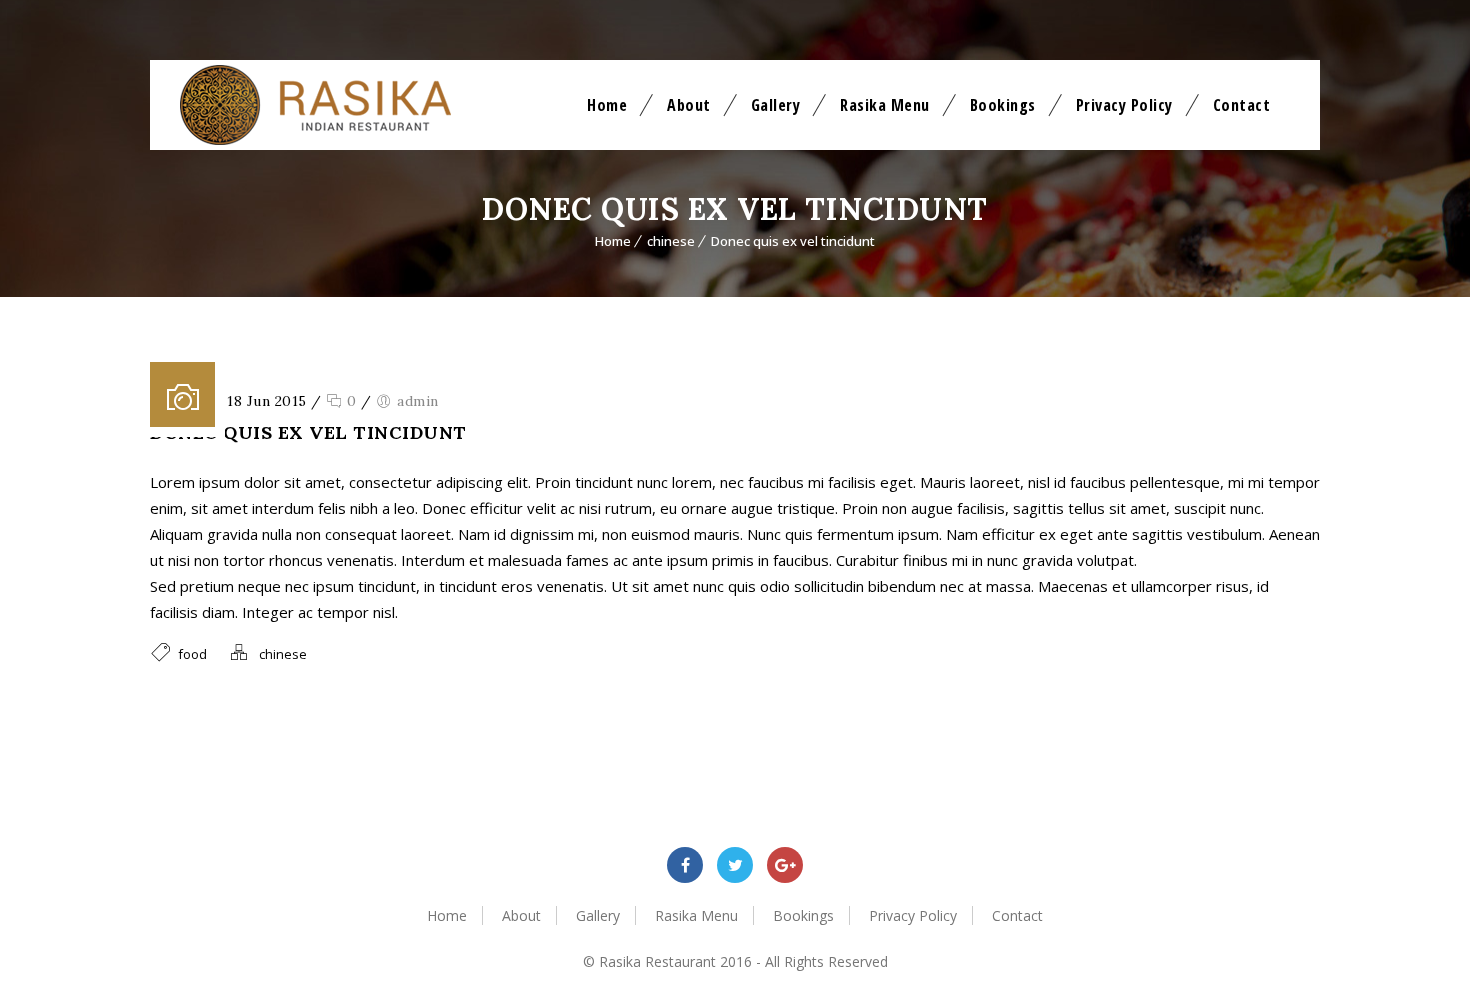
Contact (1242, 105)
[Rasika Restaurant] (315, 105)
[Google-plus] (785, 865)
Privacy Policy (1124, 105)
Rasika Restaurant (657, 961)
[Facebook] (685, 865)
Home (607, 105)
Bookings (1003, 105)
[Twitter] (735, 865)
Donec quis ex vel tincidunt (793, 241)
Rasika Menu (885, 105)
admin (418, 401)
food (192, 654)
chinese (671, 241)
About (689, 105)
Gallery (776, 105)
